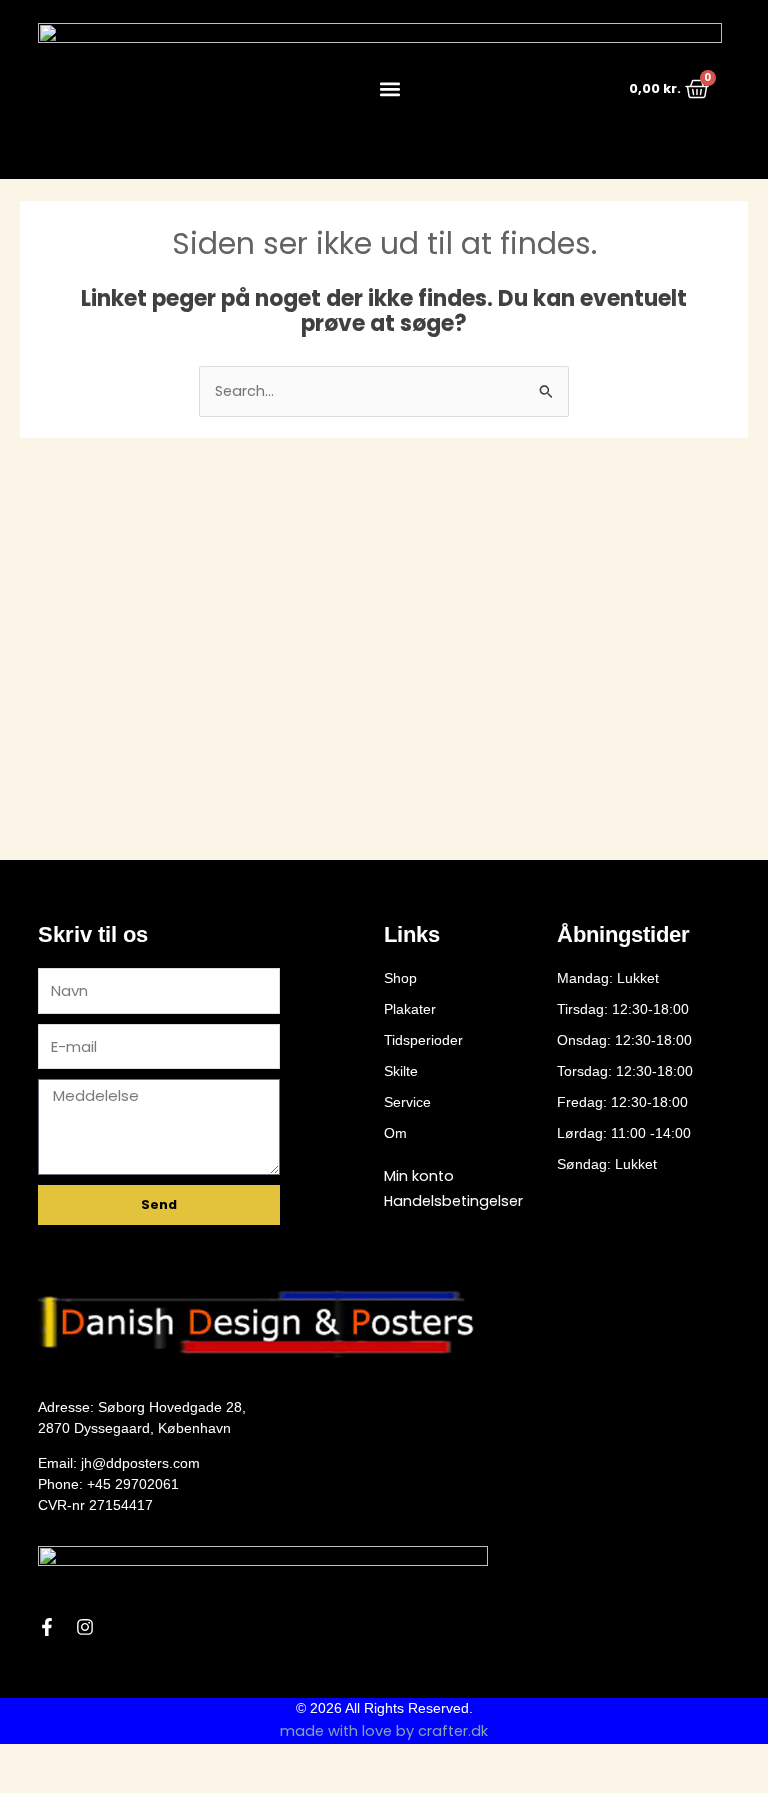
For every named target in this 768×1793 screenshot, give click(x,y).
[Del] (108, 1761)
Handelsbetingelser (453, 1201)
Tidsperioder (423, 1040)
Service (407, 1102)
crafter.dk (453, 1731)
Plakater (410, 1009)
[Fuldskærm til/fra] (64, 1761)
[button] (389, 89)
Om (395, 1133)
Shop (400, 978)
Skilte (401, 1071)
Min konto (419, 1176)
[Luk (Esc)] (152, 1761)
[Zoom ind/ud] (20, 1761)
